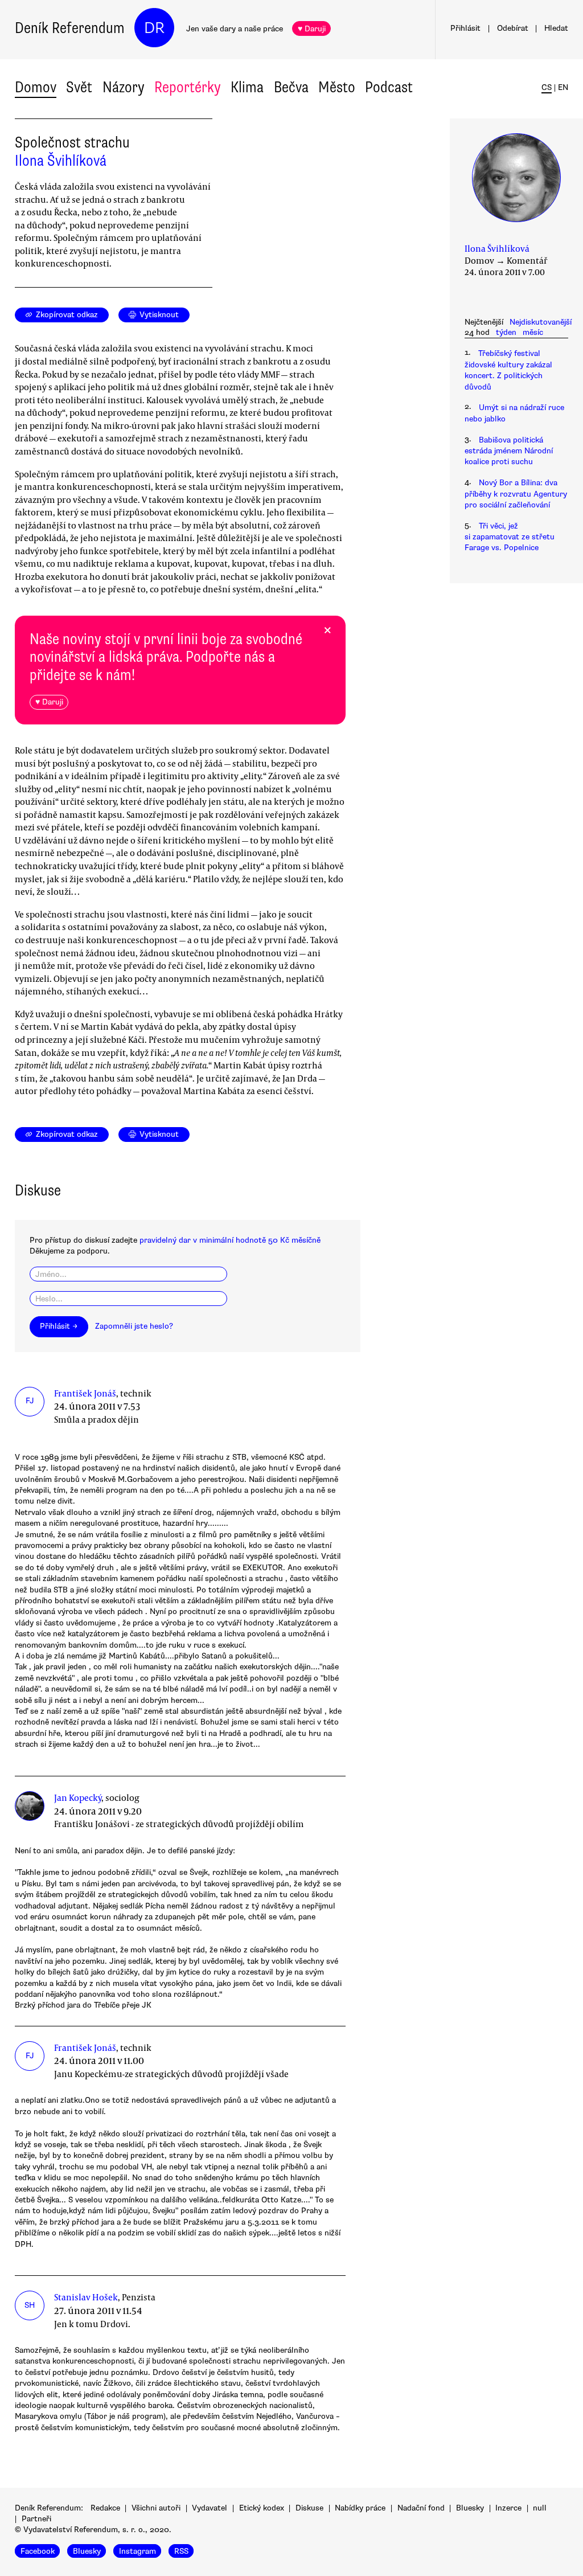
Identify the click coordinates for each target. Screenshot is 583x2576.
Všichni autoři (156, 2508)
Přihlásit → (59, 1326)
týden (506, 332)
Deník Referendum (70, 28)
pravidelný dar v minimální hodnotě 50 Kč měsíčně (230, 1240)
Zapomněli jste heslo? (134, 1326)
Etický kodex (262, 2508)
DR (154, 28)
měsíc (533, 332)
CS (547, 87)
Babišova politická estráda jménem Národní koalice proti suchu (509, 451)
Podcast (389, 87)
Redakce (105, 2508)
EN (563, 87)
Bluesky (470, 2508)
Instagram (137, 2551)
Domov (36, 87)
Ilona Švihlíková (61, 161)
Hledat (556, 28)
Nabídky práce (360, 2508)
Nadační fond (421, 2508)
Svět (79, 87)
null (540, 2508)
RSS (181, 2551)
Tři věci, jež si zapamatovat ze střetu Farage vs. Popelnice (510, 537)
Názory (124, 87)
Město (337, 87)
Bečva (291, 87)
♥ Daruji (312, 29)
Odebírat (513, 28)
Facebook (38, 2551)
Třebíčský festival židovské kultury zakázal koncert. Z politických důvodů (508, 370)
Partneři (36, 2519)
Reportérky (188, 87)
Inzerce (508, 2508)
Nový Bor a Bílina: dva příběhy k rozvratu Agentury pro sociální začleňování (516, 494)
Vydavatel (210, 2508)
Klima (247, 87)
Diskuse (309, 2508)
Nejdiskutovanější (541, 322)
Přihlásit (465, 28)
